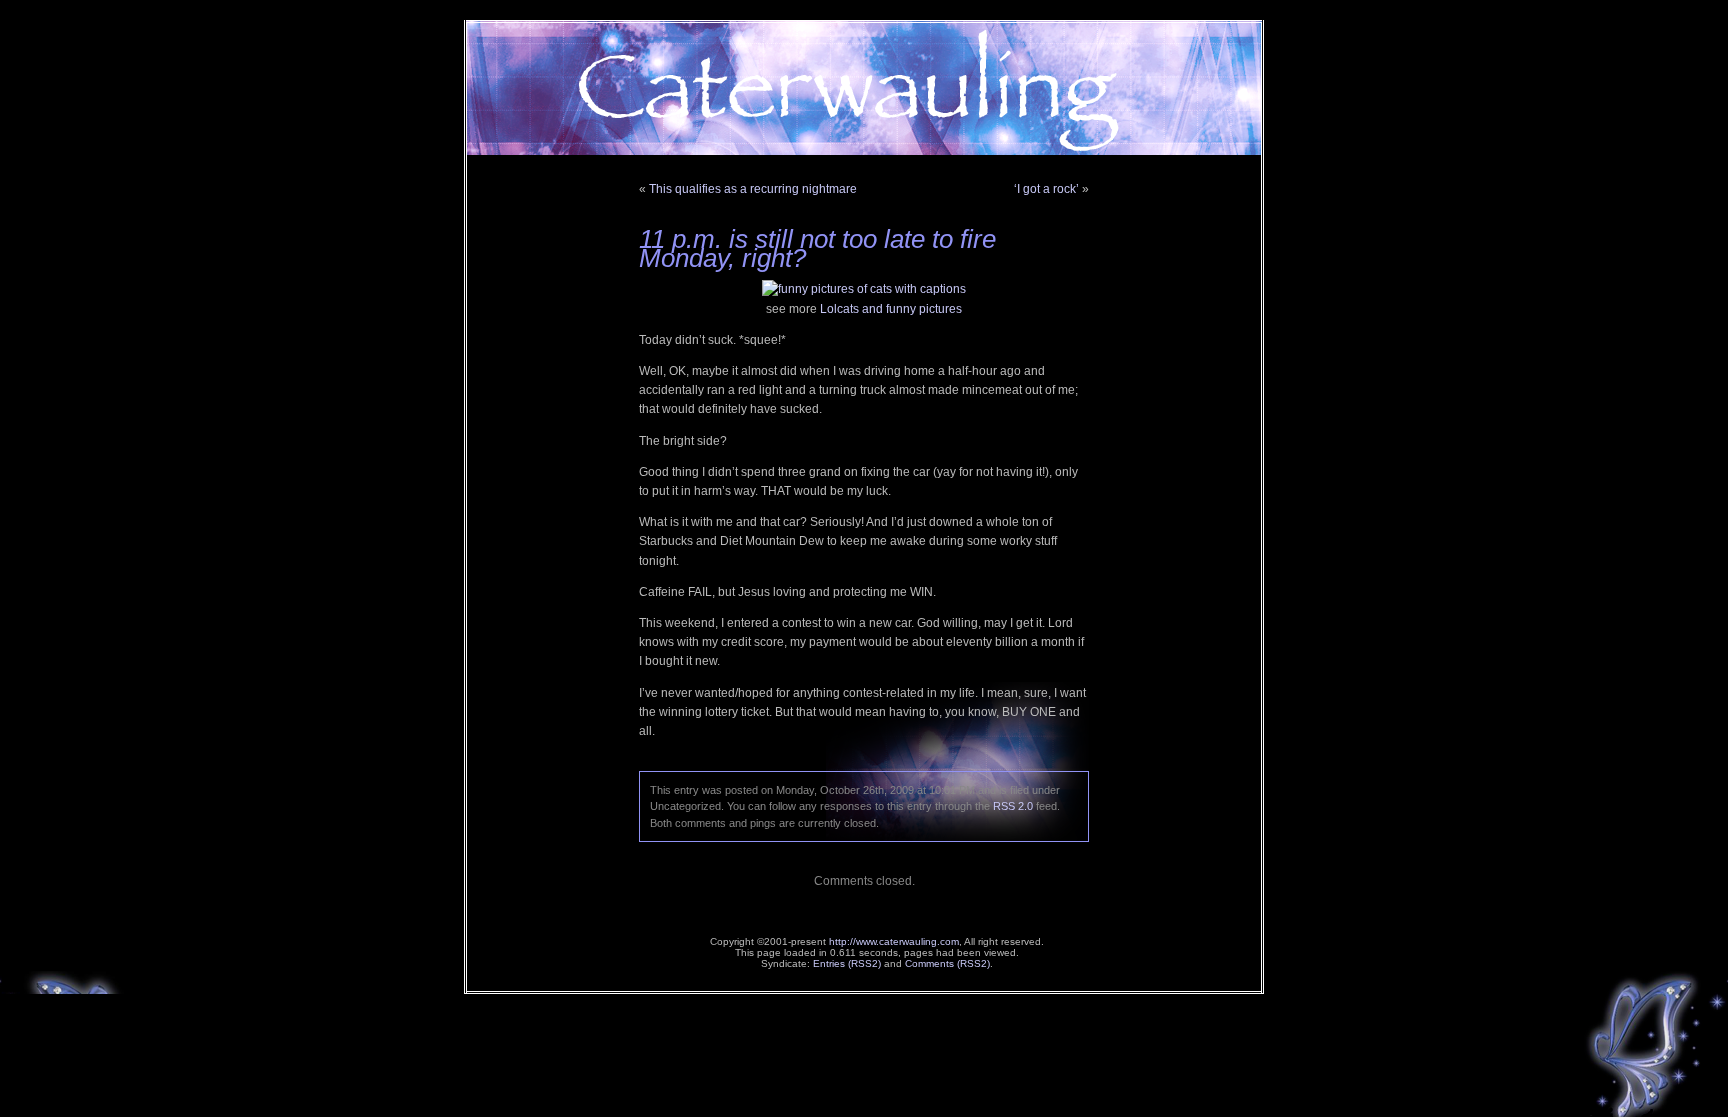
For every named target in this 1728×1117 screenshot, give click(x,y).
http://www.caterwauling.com (894, 941)
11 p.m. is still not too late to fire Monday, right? (817, 248)
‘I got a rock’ (1046, 189)
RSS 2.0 (1013, 806)
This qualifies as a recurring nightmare (753, 189)
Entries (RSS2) (847, 963)
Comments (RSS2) (947, 963)
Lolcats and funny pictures (891, 309)
